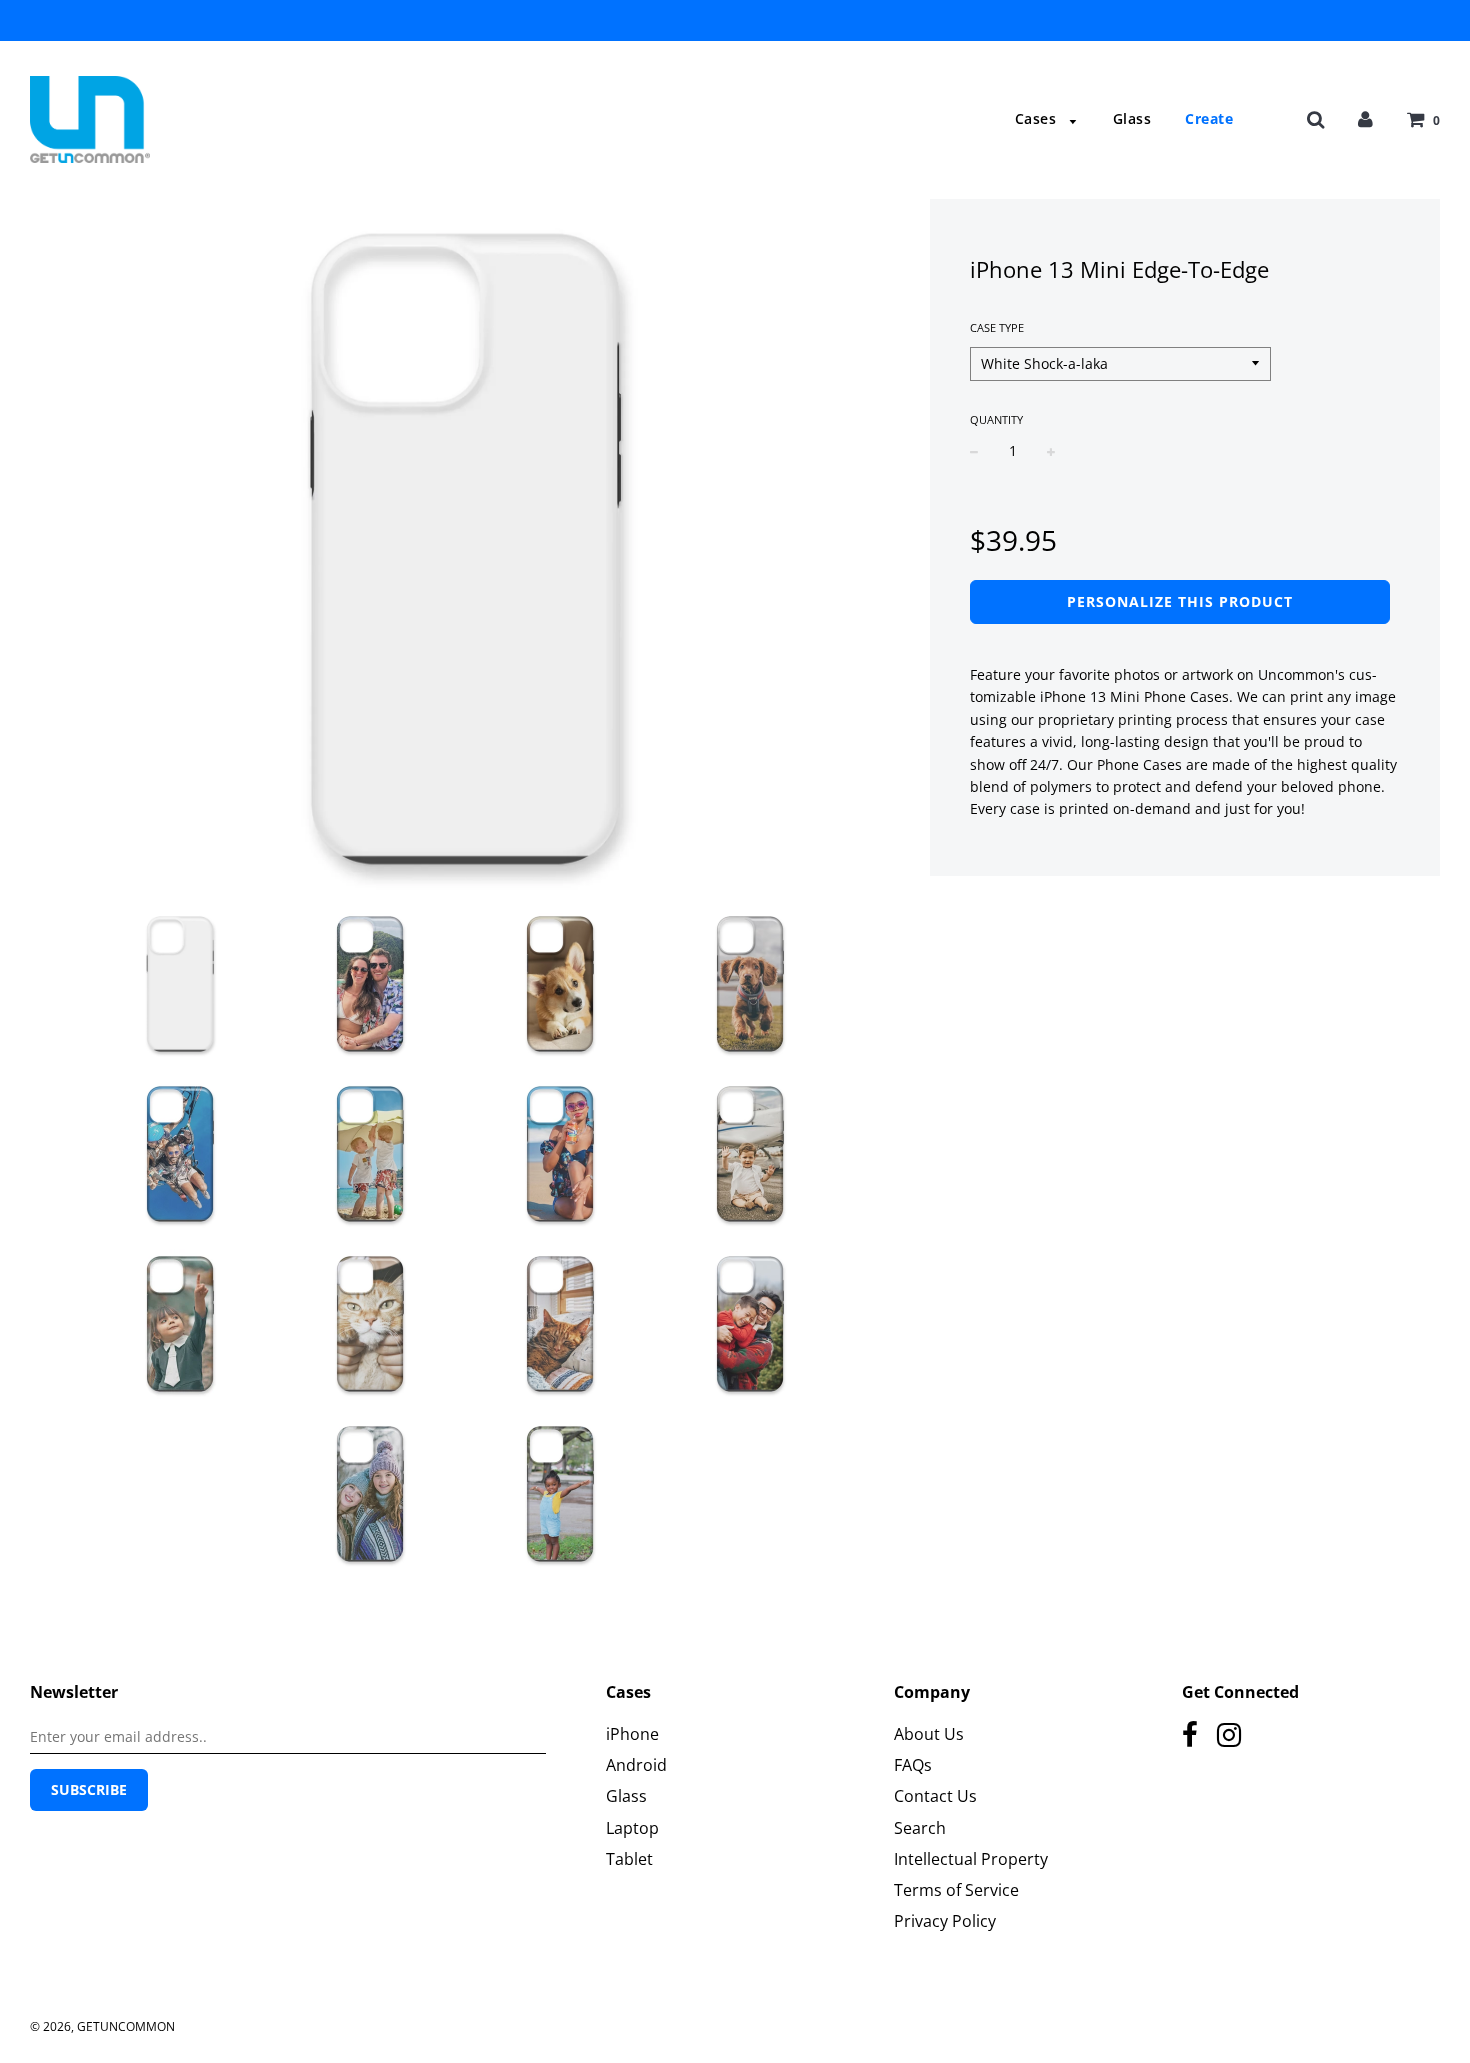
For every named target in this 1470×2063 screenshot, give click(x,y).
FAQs (913, 1765)
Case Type (997, 327)
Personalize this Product (1180, 601)
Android (636, 1765)
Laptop (632, 1828)
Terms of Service (956, 1890)
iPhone (632, 1734)
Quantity (996, 419)
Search (920, 1828)
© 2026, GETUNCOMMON (102, 2026)
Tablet (629, 1859)
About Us (929, 1734)
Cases (1038, 118)
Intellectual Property (971, 1859)
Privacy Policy (945, 1921)
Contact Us (935, 1796)
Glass (1132, 118)
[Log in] (1365, 118)
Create (1209, 118)
